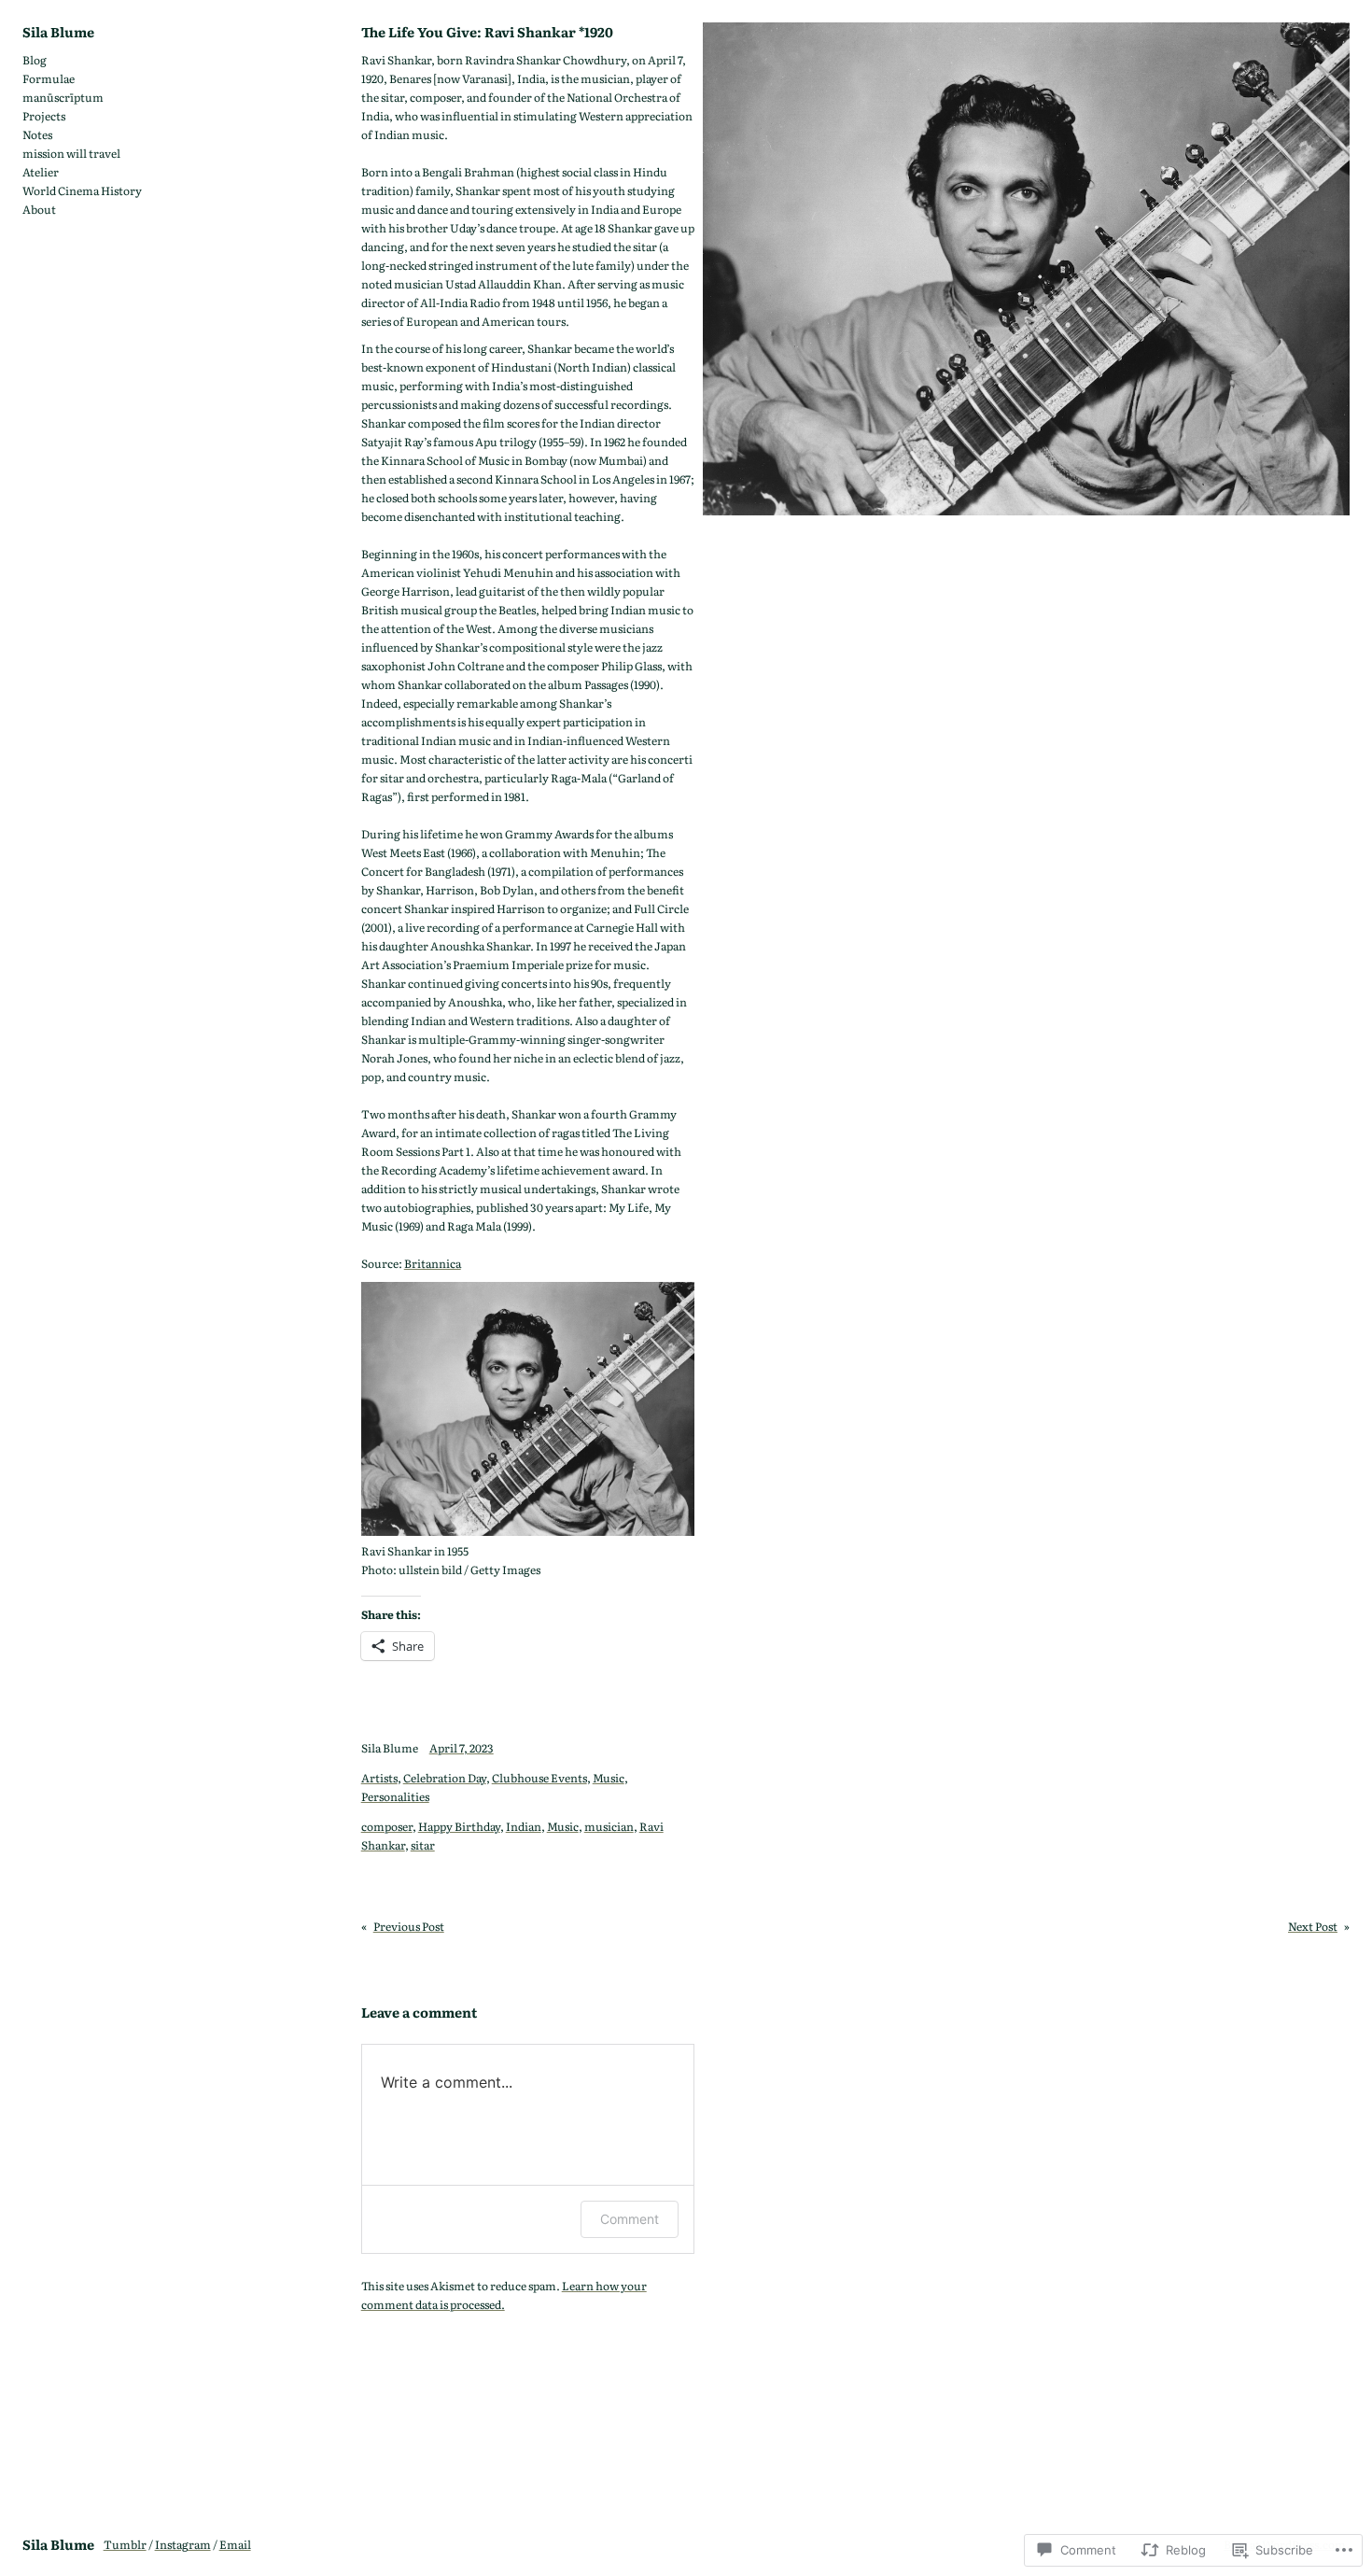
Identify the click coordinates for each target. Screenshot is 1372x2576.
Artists (379, 1778)
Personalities (395, 1796)
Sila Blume (58, 31)
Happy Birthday (459, 1826)
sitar (423, 1845)
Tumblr (125, 2544)
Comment (630, 2219)
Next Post (1313, 1926)
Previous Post (409, 1926)
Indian (524, 1826)
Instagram (183, 2544)
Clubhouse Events (539, 1778)
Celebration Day (445, 1778)
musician (609, 1826)
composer (387, 1826)
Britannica (433, 1263)
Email (235, 2544)
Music (609, 1778)
